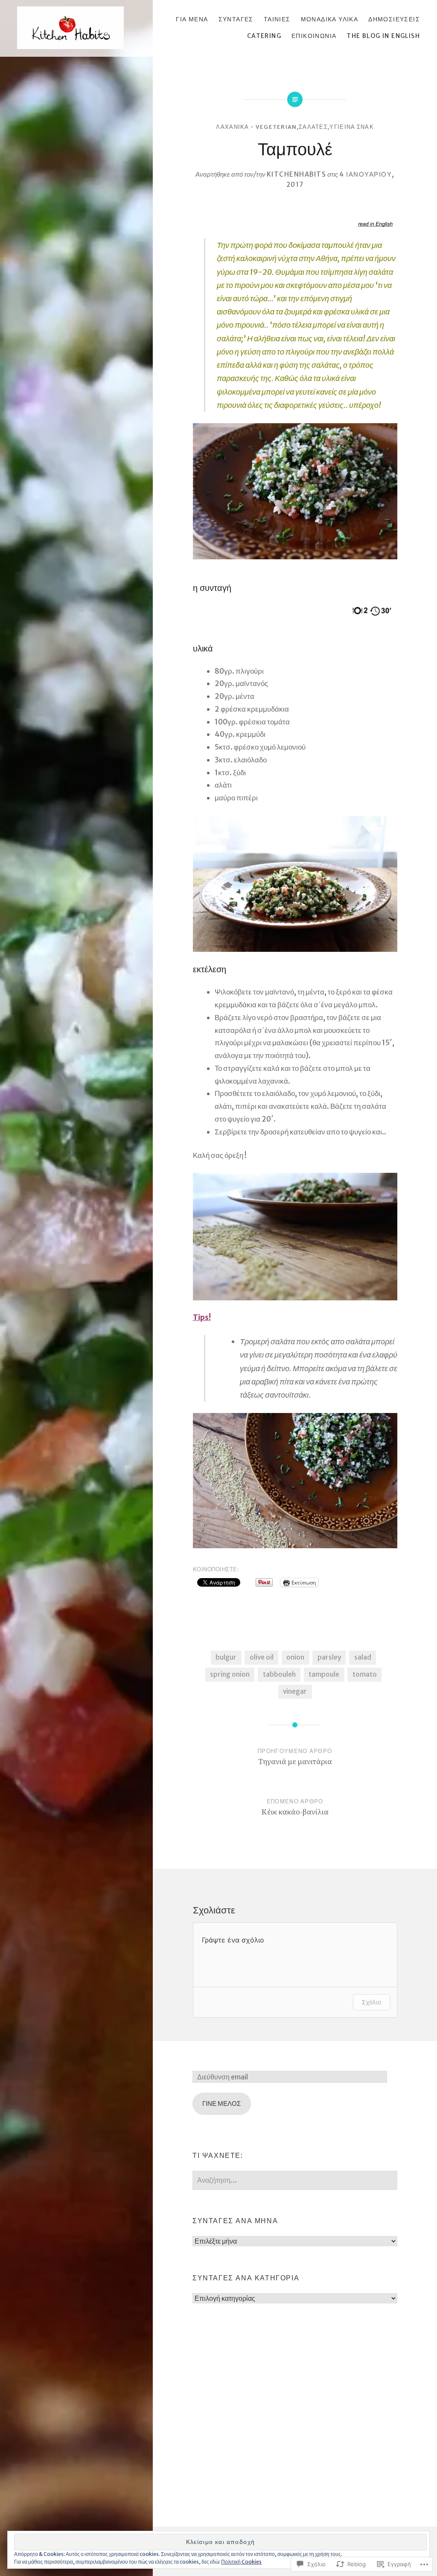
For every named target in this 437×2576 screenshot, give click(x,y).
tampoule (324, 1674)
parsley (329, 1657)
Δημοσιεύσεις (394, 19)
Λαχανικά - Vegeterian (256, 127)
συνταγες (236, 19)
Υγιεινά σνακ (352, 127)
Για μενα (192, 19)
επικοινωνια (314, 36)
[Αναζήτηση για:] (295, 2180)
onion (295, 1657)
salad (363, 1657)
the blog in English (383, 36)
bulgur (226, 1657)
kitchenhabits (297, 174)
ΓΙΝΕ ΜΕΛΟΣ (221, 2104)
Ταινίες (277, 19)
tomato (365, 1674)
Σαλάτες (313, 127)
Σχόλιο (371, 2002)
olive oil (262, 1657)
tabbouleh (279, 1674)
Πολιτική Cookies (241, 2562)
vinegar (295, 1691)
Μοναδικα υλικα (330, 19)
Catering (264, 36)
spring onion (230, 1674)
